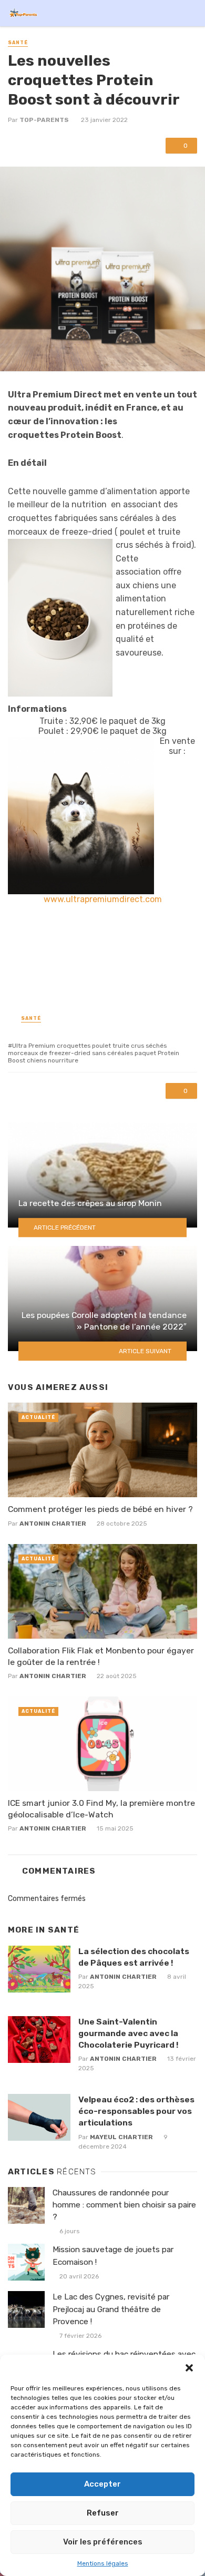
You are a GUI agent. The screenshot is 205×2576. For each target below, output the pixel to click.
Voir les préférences (103, 2542)
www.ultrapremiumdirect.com (103, 899)
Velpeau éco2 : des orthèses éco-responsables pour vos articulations (136, 2111)
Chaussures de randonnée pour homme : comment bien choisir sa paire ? (124, 2205)
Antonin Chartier (53, 1524)
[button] (189, 2368)
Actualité (38, 1417)
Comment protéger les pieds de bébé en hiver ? (100, 1509)
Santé (18, 43)
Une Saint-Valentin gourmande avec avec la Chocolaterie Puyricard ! (128, 2033)
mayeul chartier (121, 2137)
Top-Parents (44, 120)
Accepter (102, 2484)
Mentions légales (103, 2563)
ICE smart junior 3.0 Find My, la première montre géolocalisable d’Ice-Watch (101, 1809)
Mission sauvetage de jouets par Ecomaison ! (113, 2256)
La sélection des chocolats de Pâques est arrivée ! (134, 1957)
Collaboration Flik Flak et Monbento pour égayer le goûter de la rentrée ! (101, 1656)
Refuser (103, 2513)
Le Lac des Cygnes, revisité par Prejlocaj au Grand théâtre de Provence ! (111, 2309)
